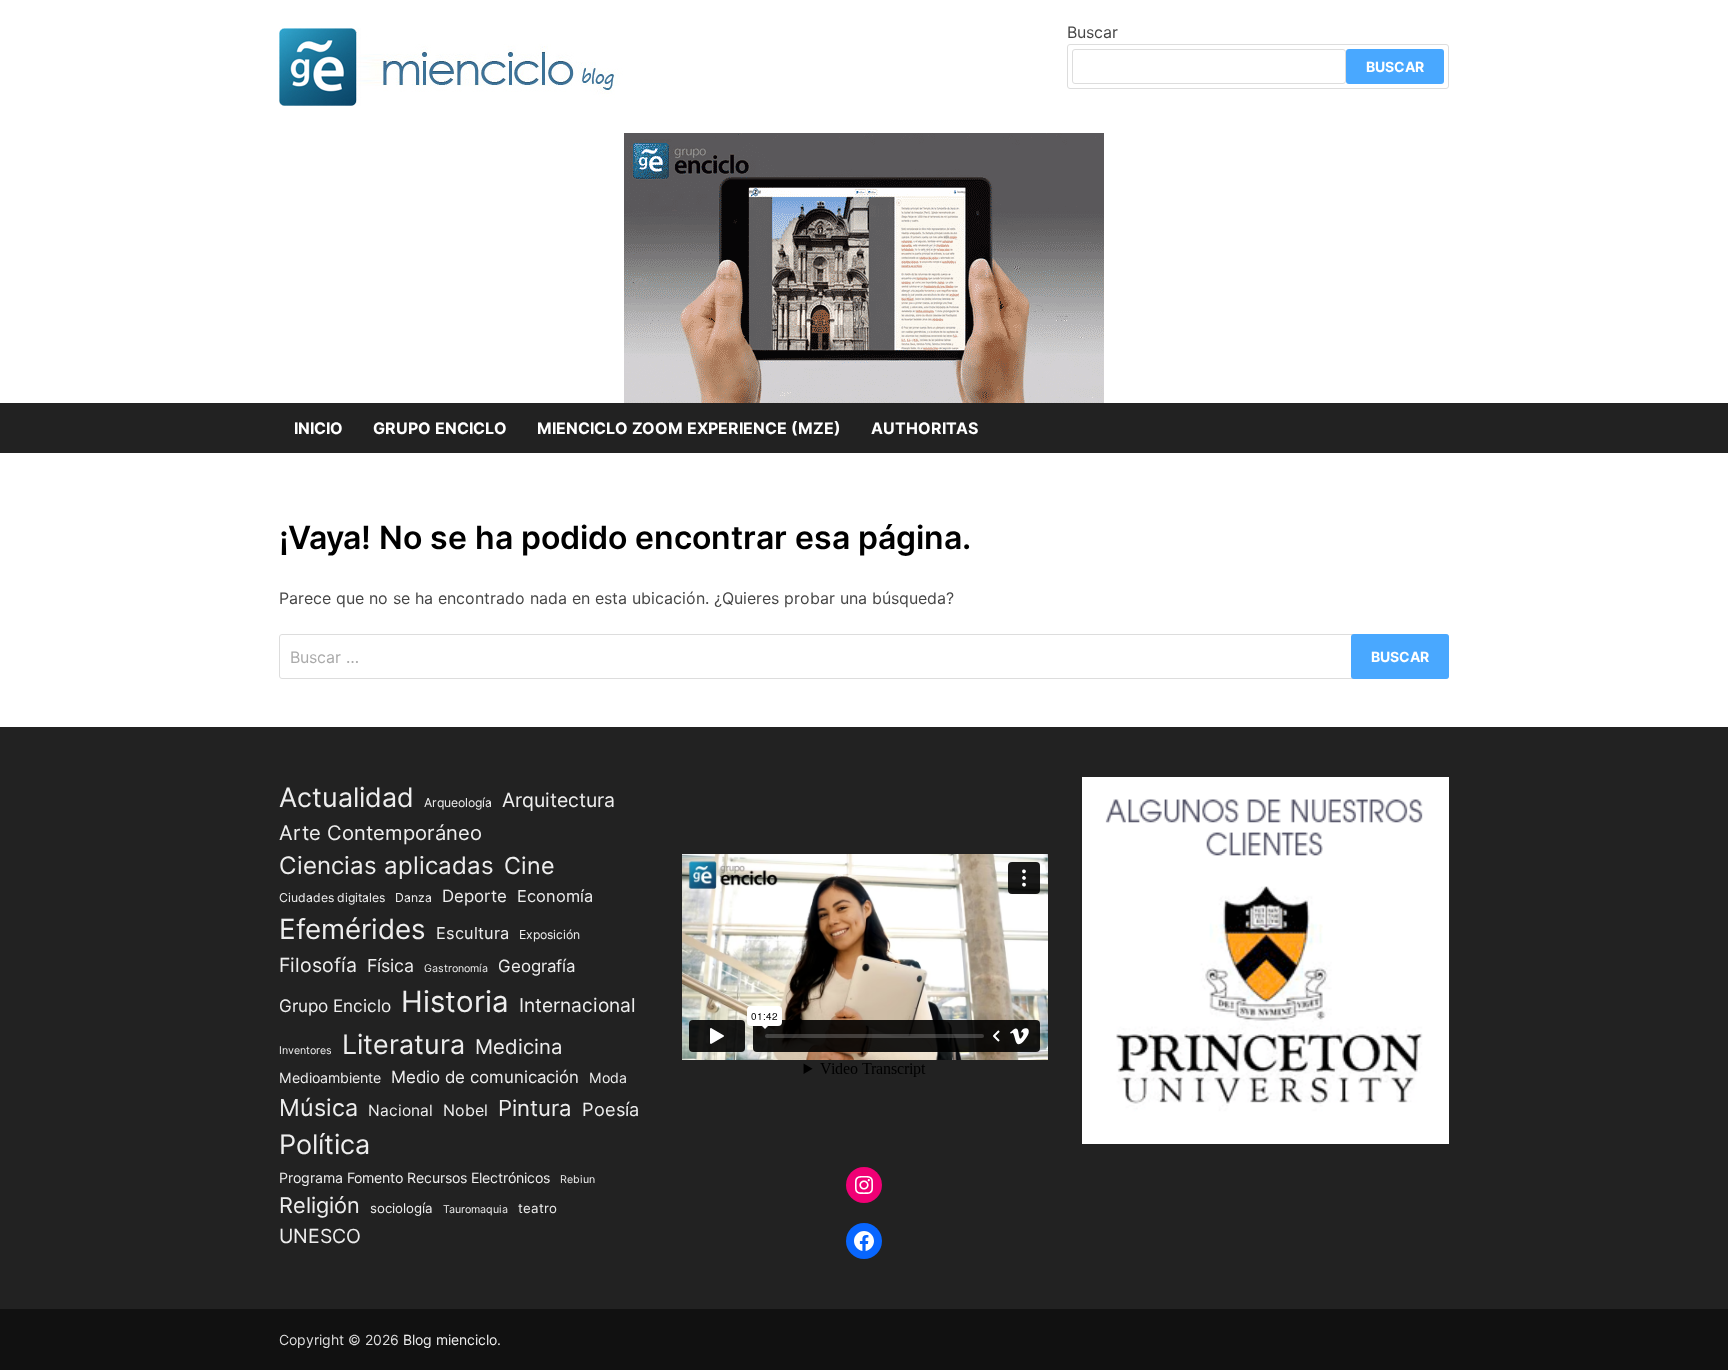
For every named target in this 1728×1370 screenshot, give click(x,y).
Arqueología (458, 802)
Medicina (518, 1046)
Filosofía (318, 965)
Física (390, 965)
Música (318, 1107)
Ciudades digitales (332, 897)
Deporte (474, 896)
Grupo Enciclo (440, 428)
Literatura (403, 1044)
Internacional (577, 1005)
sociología (401, 1208)
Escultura (472, 933)
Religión (319, 1205)
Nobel (465, 1110)
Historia (455, 1001)
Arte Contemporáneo (380, 832)
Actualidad (346, 797)
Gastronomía (456, 968)
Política (324, 1144)
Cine (529, 865)
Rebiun (577, 1179)
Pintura (535, 1107)
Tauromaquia (475, 1209)
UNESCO (320, 1236)
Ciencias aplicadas (386, 865)
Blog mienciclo (450, 1339)
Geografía (536, 966)
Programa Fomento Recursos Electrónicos (414, 1177)
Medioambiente (330, 1077)
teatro (537, 1208)
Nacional (400, 1110)
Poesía (610, 1109)
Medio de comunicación (485, 1077)
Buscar (1092, 32)
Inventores (305, 1050)
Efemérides (352, 929)
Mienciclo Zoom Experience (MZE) (689, 428)
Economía (555, 896)
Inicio (318, 428)
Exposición (549, 934)
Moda (608, 1077)
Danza (413, 897)
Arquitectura (558, 800)
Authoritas (924, 428)
